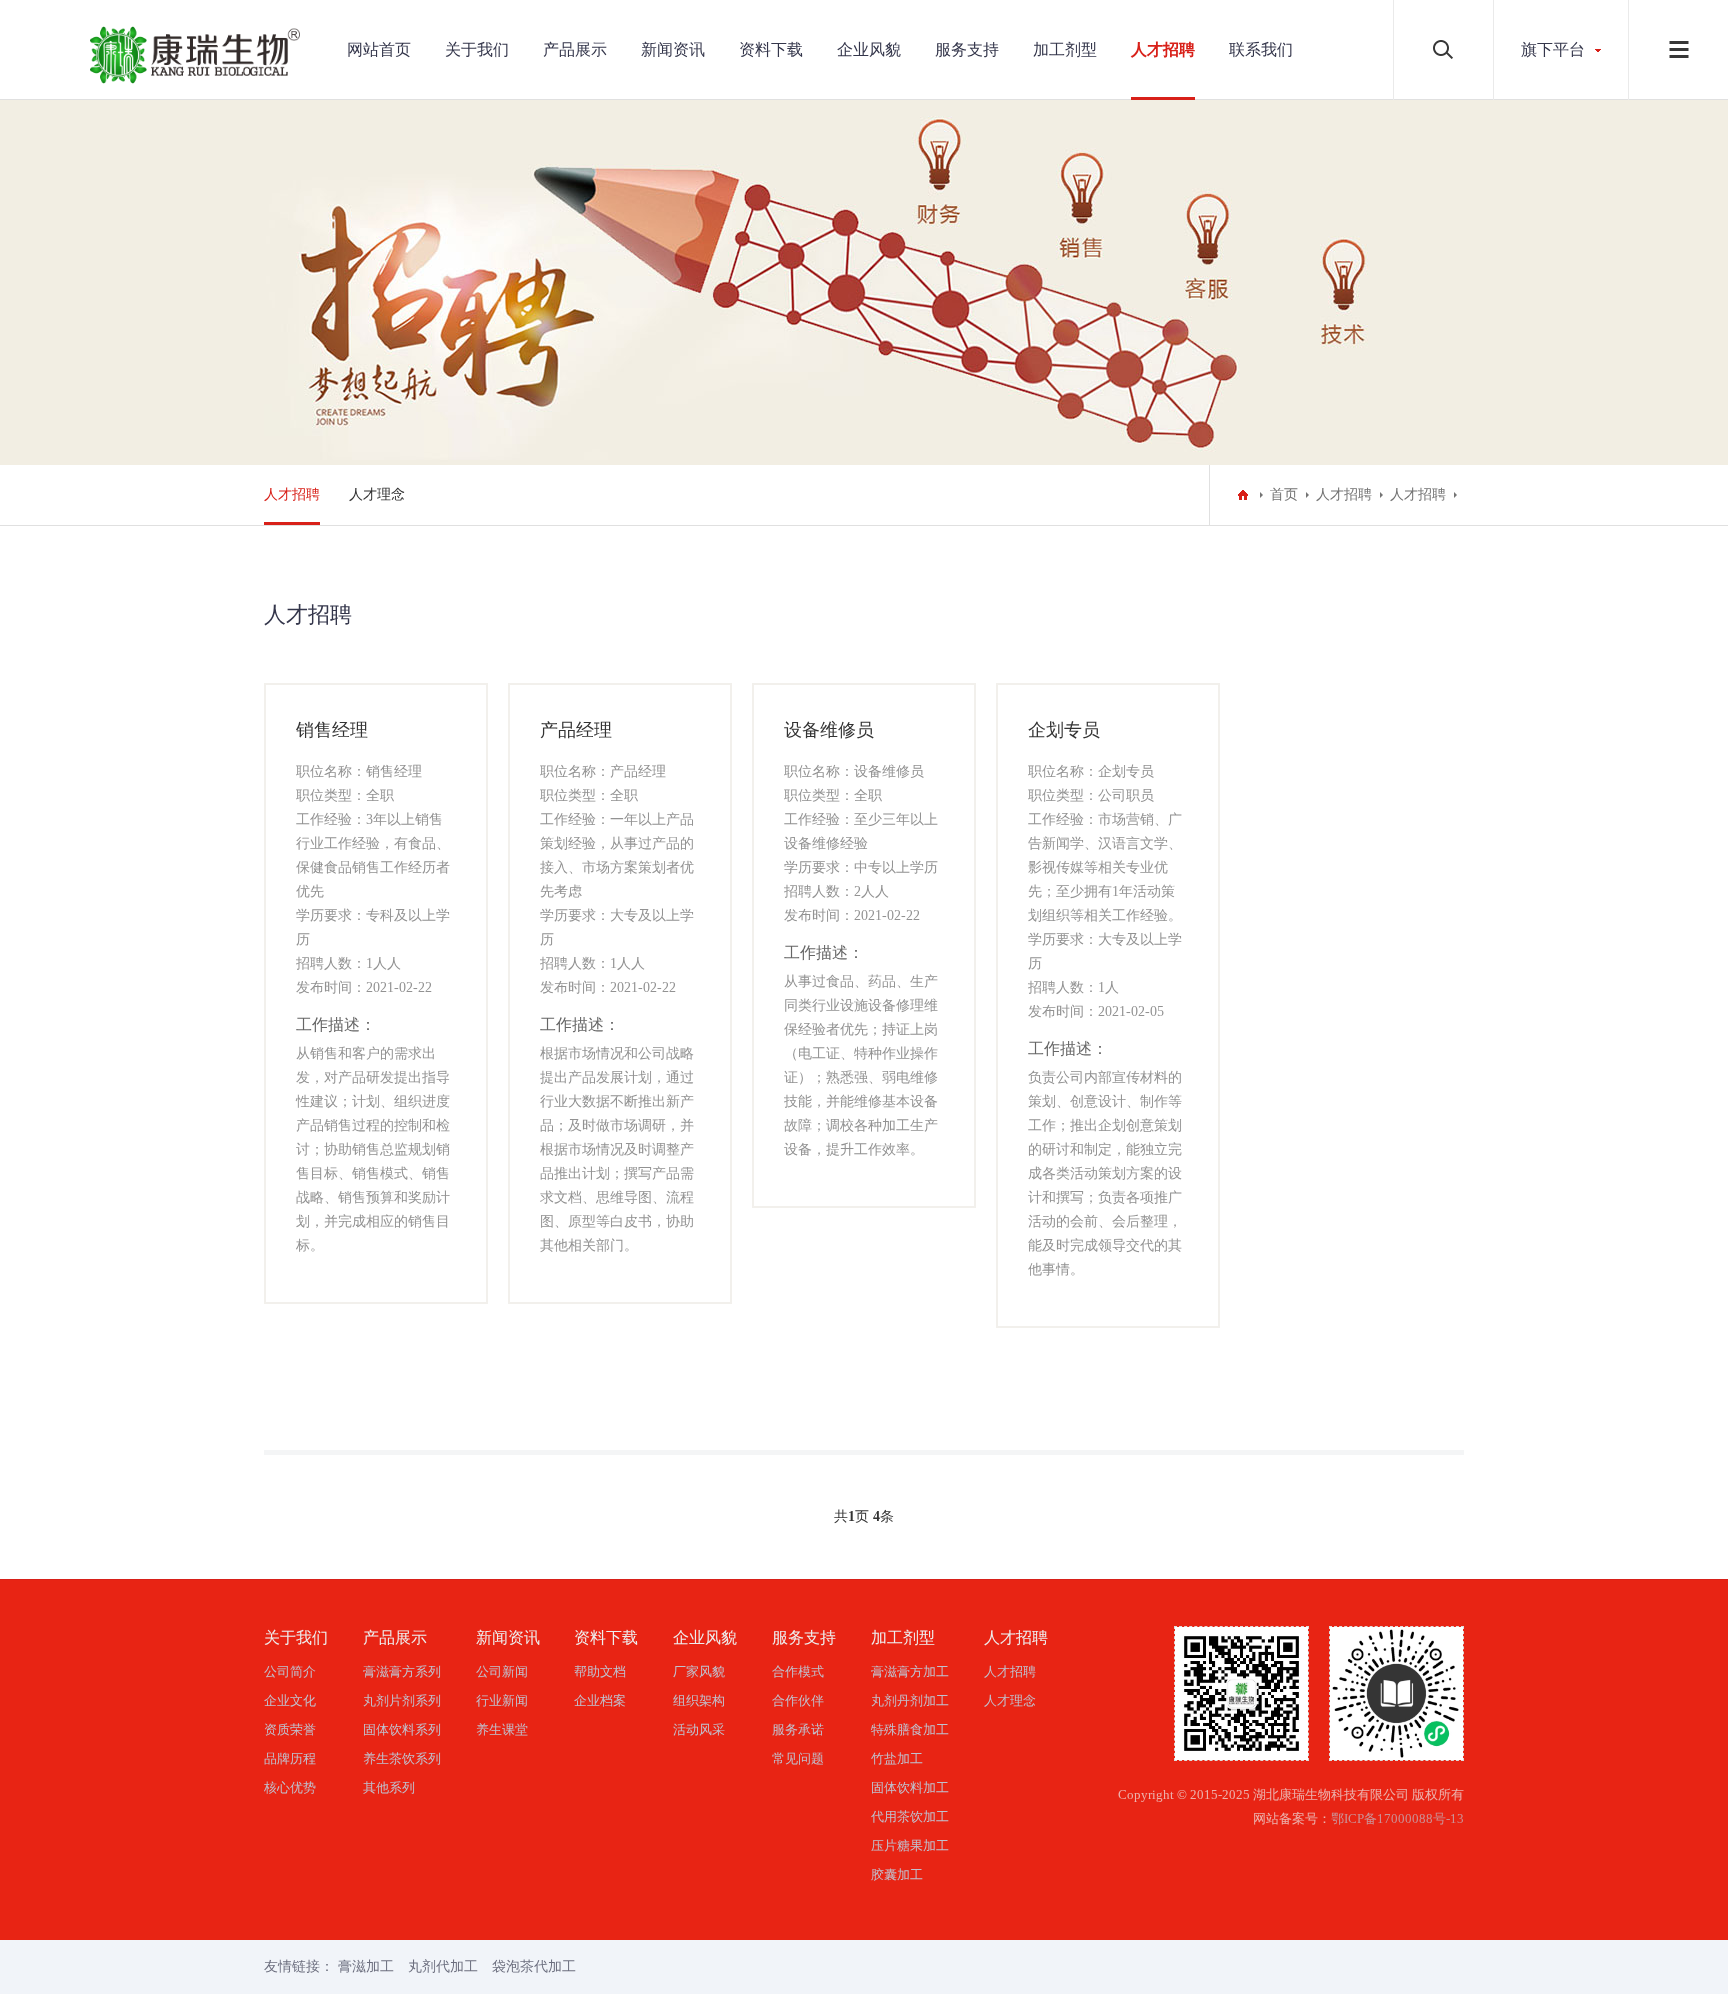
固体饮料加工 (910, 1787)
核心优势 (290, 1787)
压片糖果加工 (910, 1845)
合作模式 (798, 1671)
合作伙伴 (798, 1700)
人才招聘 (1163, 49)
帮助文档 (600, 1671)
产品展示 (575, 49)
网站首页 (379, 49)
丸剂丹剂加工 (910, 1700)
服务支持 (967, 49)
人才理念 (377, 494)
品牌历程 (290, 1758)
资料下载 (771, 49)
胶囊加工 (897, 1874)
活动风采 (699, 1729)
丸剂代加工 (443, 1966)
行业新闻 (502, 1700)
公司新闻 (502, 1671)
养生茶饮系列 (402, 1758)
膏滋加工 (366, 1966)
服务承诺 (798, 1729)
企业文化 (290, 1700)
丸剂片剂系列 (402, 1700)
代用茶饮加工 (910, 1816)
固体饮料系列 (402, 1729)
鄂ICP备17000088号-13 (1397, 1818)
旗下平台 (1553, 49)
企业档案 (600, 1700)
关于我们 (477, 49)
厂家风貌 (699, 1671)
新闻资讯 (673, 49)
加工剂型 (1065, 49)
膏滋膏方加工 (910, 1671)
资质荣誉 (290, 1729)
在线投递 (376, 1279)
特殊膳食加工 (910, 1729)
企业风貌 (869, 49)
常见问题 (798, 1758)
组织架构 (699, 1700)
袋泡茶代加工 (534, 1966)
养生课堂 (502, 1729)
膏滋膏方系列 (402, 1671)
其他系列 (389, 1787)
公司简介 (290, 1671)
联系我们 (1261, 49)
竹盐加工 (897, 1758)
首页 (1284, 494)
